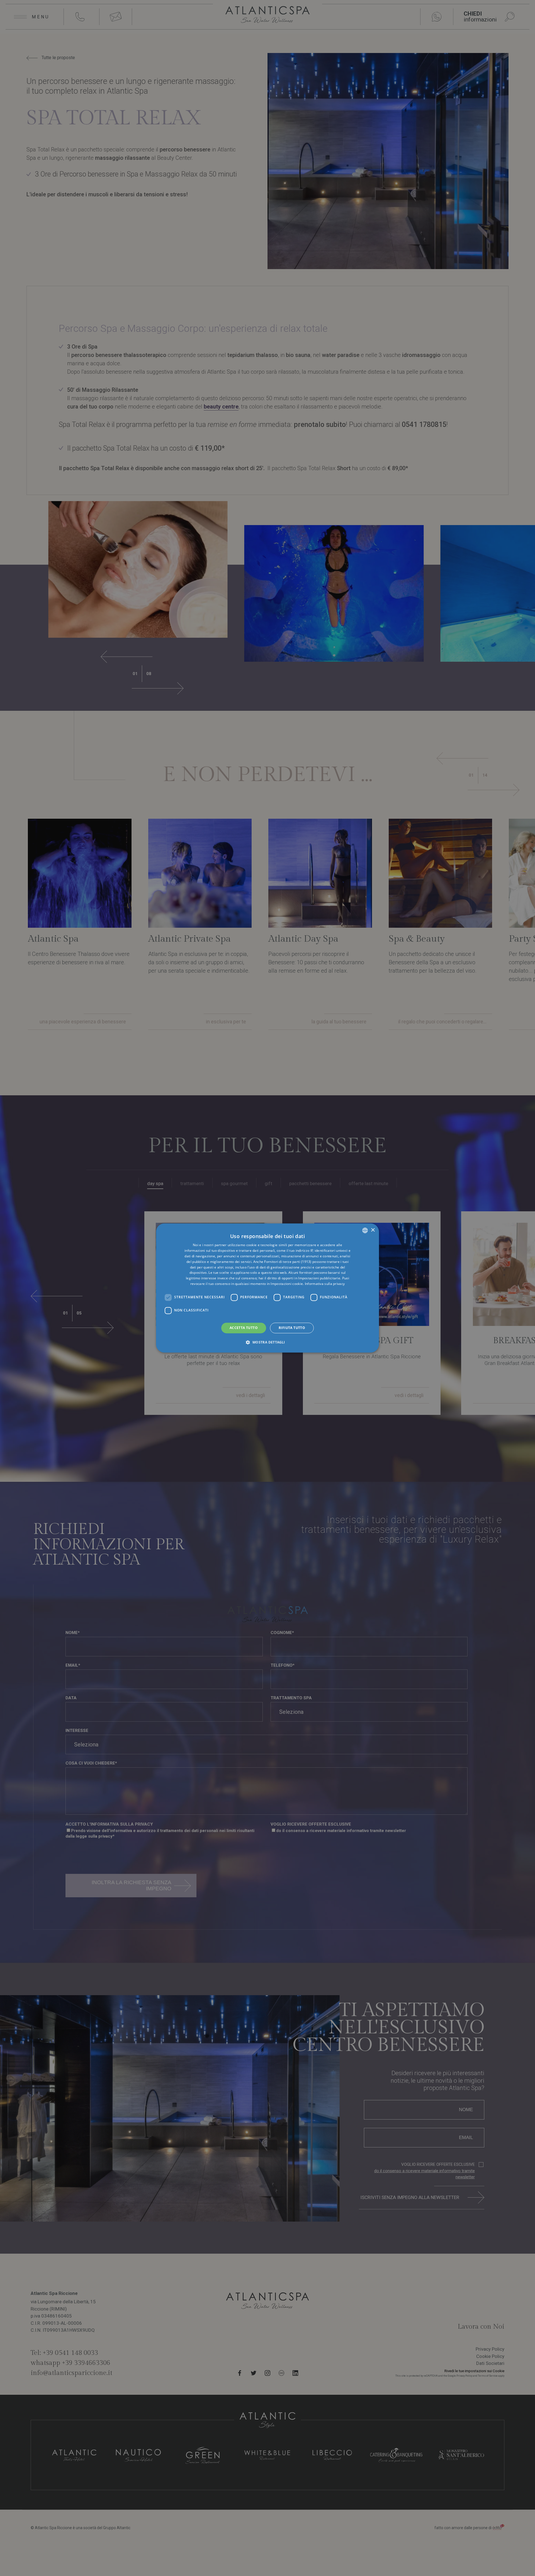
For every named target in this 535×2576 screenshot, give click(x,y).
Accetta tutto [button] (244, 1328)
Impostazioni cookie (287, 1284)
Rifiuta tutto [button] (292, 1328)
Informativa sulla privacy (325, 1284)
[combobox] (365, 1230)
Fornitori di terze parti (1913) (288, 1262)
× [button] (373, 1230)
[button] (267, 1342)
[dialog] (267, 1288)
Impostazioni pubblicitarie (319, 1278)
